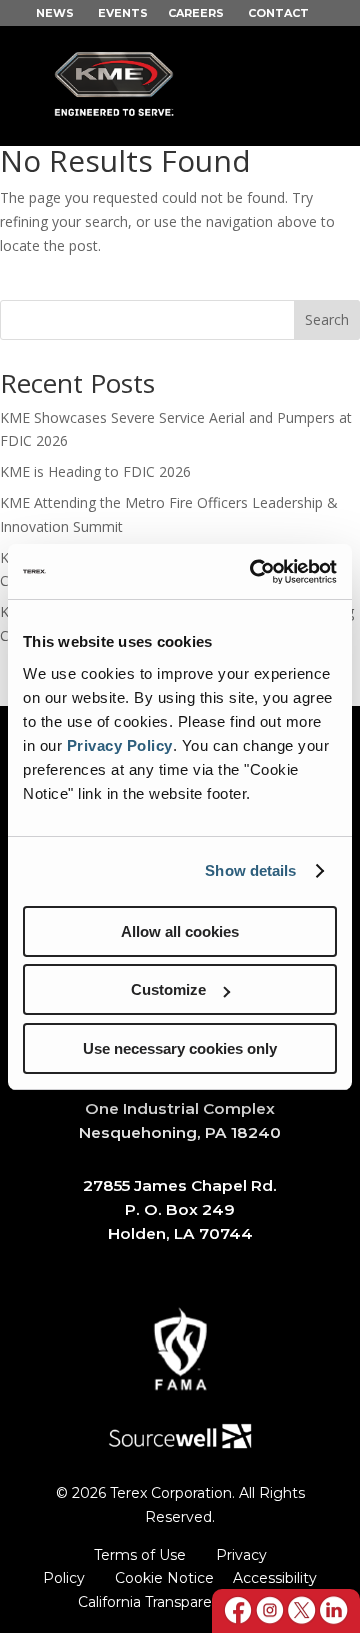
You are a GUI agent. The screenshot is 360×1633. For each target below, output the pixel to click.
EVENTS (123, 13)
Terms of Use (140, 1555)
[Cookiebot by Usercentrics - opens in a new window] (254, 572)
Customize (168, 989)
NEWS (55, 13)
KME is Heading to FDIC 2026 (95, 471)
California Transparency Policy (180, 1602)
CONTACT (278, 13)
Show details (250, 870)
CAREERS (196, 13)
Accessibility (275, 1578)
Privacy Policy (120, 745)
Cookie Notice (164, 1578)
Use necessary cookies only (180, 1048)
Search (327, 319)
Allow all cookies (180, 931)
